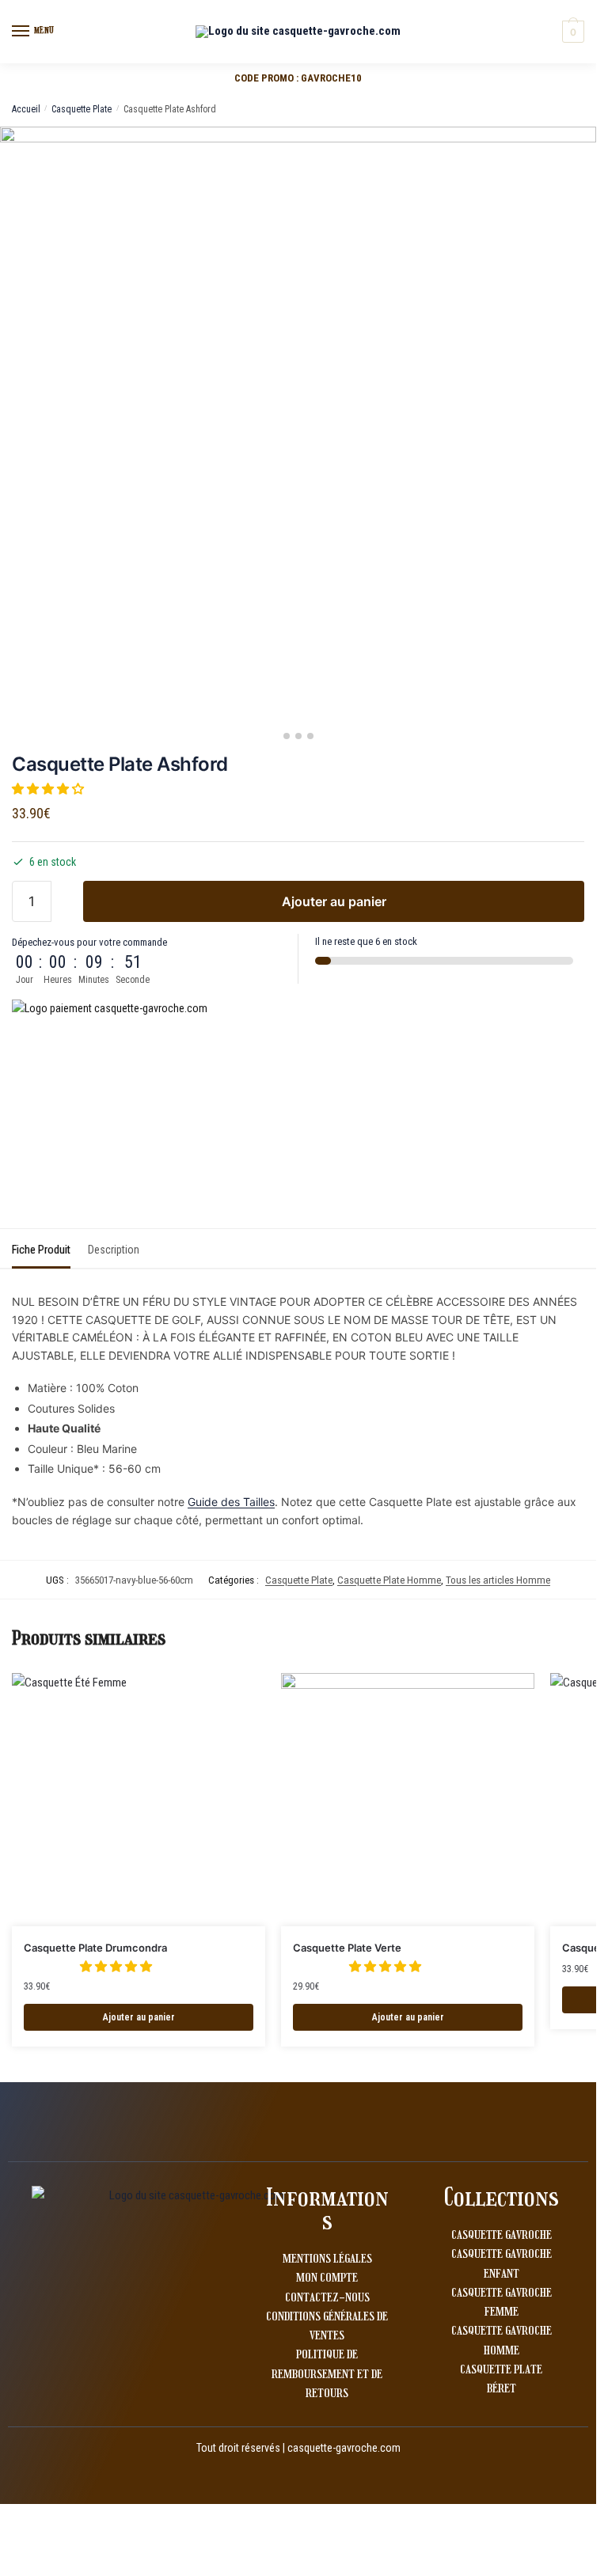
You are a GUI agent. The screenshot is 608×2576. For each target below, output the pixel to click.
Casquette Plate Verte (347, 1948)
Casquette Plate (82, 109)
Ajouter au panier (334, 901)
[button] (49, 789)
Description (114, 1250)
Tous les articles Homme (498, 1580)
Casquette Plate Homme (389, 1580)
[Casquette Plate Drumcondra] (139, 1800)
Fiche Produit (41, 1250)
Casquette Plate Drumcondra (95, 1948)
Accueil (26, 109)
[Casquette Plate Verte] (408, 1800)
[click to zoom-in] (298, 425)
